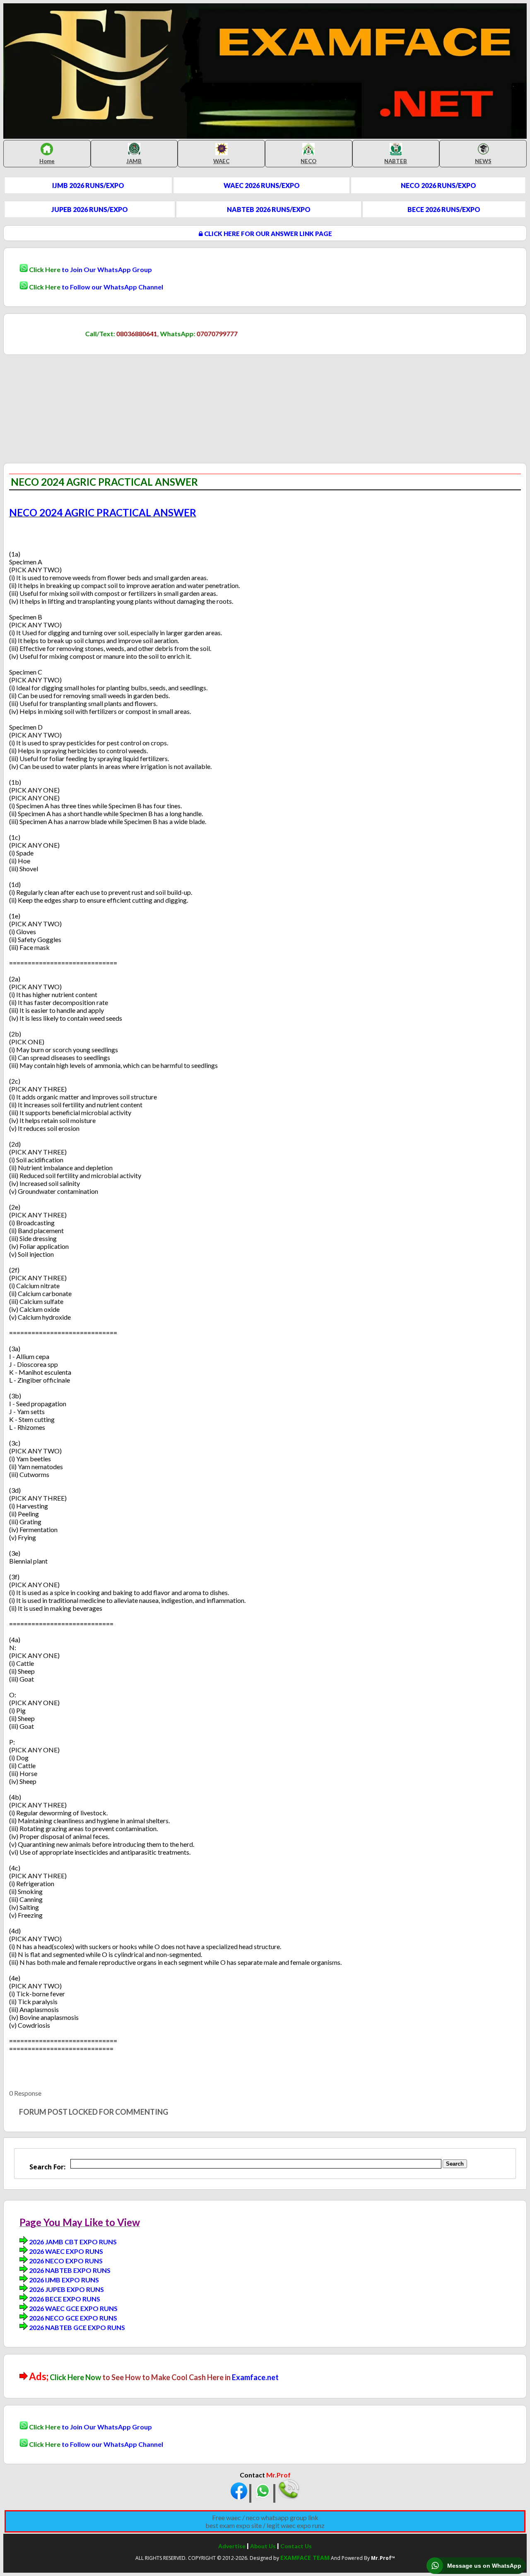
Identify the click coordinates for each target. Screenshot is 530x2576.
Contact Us (296, 2546)
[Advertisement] (73, 393)
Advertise (232, 2546)
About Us (263, 2546)
